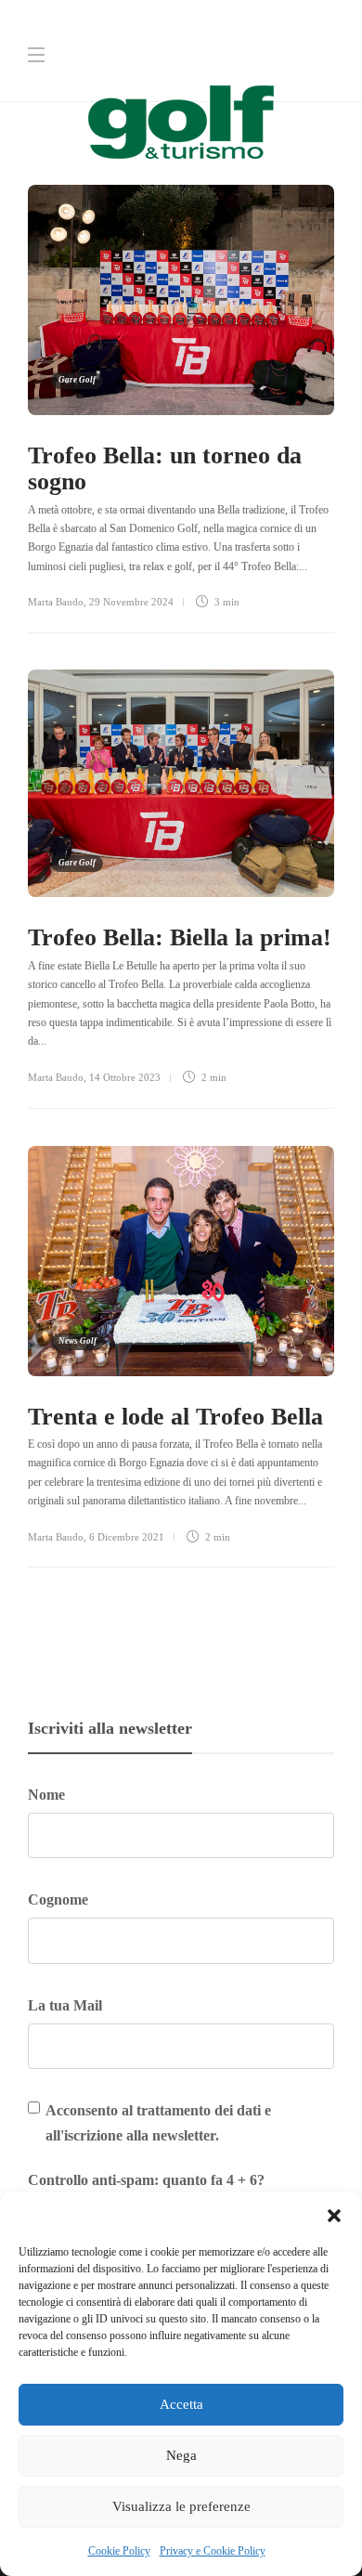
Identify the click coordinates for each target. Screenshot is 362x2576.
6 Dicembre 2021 (127, 1537)
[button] (334, 2216)
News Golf (78, 1341)
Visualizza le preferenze (181, 2506)
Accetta (181, 2404)
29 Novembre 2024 (131, 602)
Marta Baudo (56, 602)
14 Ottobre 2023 (125, 1077)
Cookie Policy (119, 2551)
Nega (181, 2455)
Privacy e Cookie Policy (213, 2551)
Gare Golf (77, 380)
